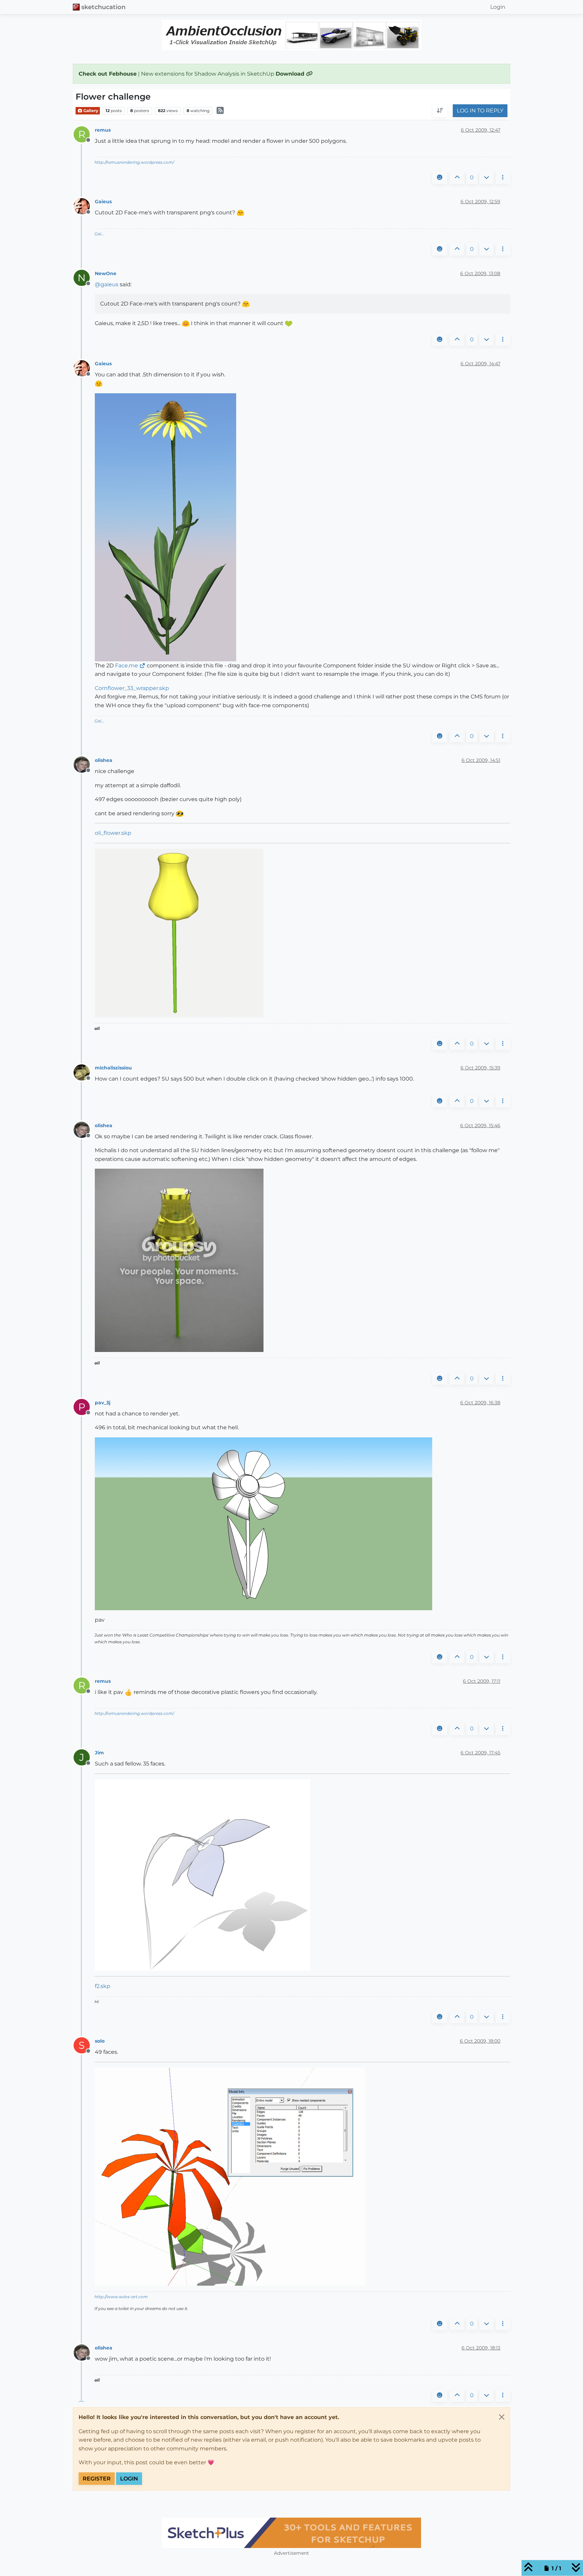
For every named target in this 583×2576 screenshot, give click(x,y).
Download (291, 74)
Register (97, 2479)
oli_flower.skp (113, 833)
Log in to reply (480, 111)
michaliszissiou (113, 1068)
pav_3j (103, 1403)
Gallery (90, 111)
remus (103, 130)
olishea (104, 760)
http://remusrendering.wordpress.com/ (134, 162)
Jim (99, 1753)
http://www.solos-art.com (121, 2297)
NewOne (106, 273)
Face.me (127, 666)
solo (100, 2041)
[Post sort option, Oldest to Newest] (440, 111)
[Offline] (84, 206)
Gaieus (103, 202)
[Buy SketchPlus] (291, 2533)
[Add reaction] (440, 178)
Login (129, 2479)
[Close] (502, 2417)
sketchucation (103, 7)
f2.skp (103, 1986)
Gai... (99, 234)
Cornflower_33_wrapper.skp (132, 688)
